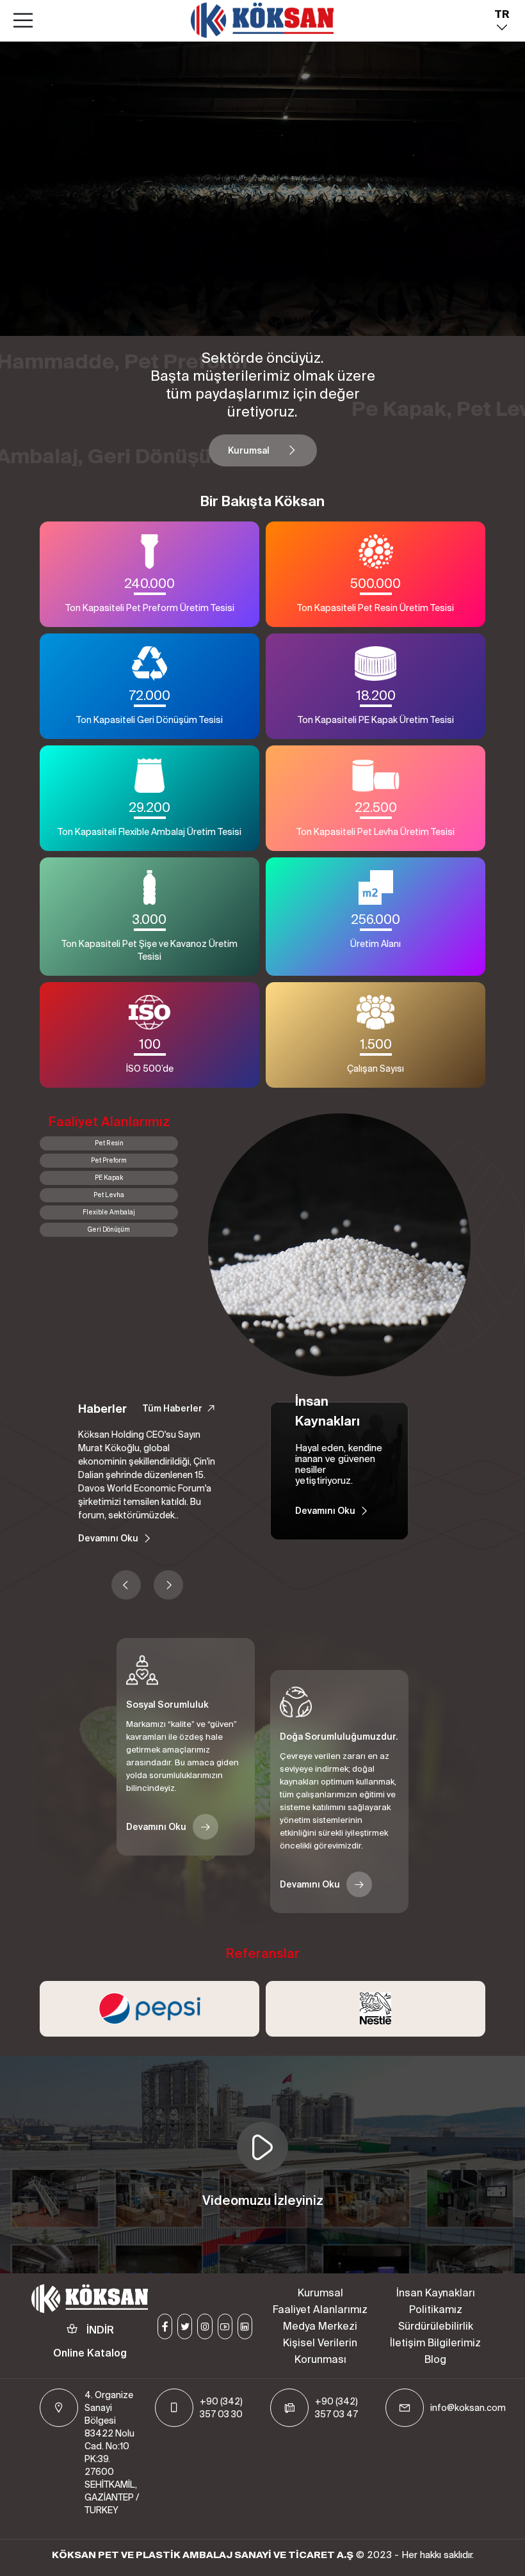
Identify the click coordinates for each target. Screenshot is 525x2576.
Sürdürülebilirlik (436, 2326)
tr (502, 14)
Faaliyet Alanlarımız (320, 2309)
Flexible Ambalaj (109, 1212)
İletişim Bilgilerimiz (435, 2342)
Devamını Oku (108, 1538)
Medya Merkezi (320, 2326)
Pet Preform (109, 1160)
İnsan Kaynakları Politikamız (436, 2301)
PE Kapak (109, 1178)
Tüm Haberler (172, 1408)
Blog (435, 2359)
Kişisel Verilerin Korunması (320, 2351)
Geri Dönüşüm (109, 1229)
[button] (126, 1585)
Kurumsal (249, 450)
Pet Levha (109, 1195)
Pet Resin (109, 1143)
